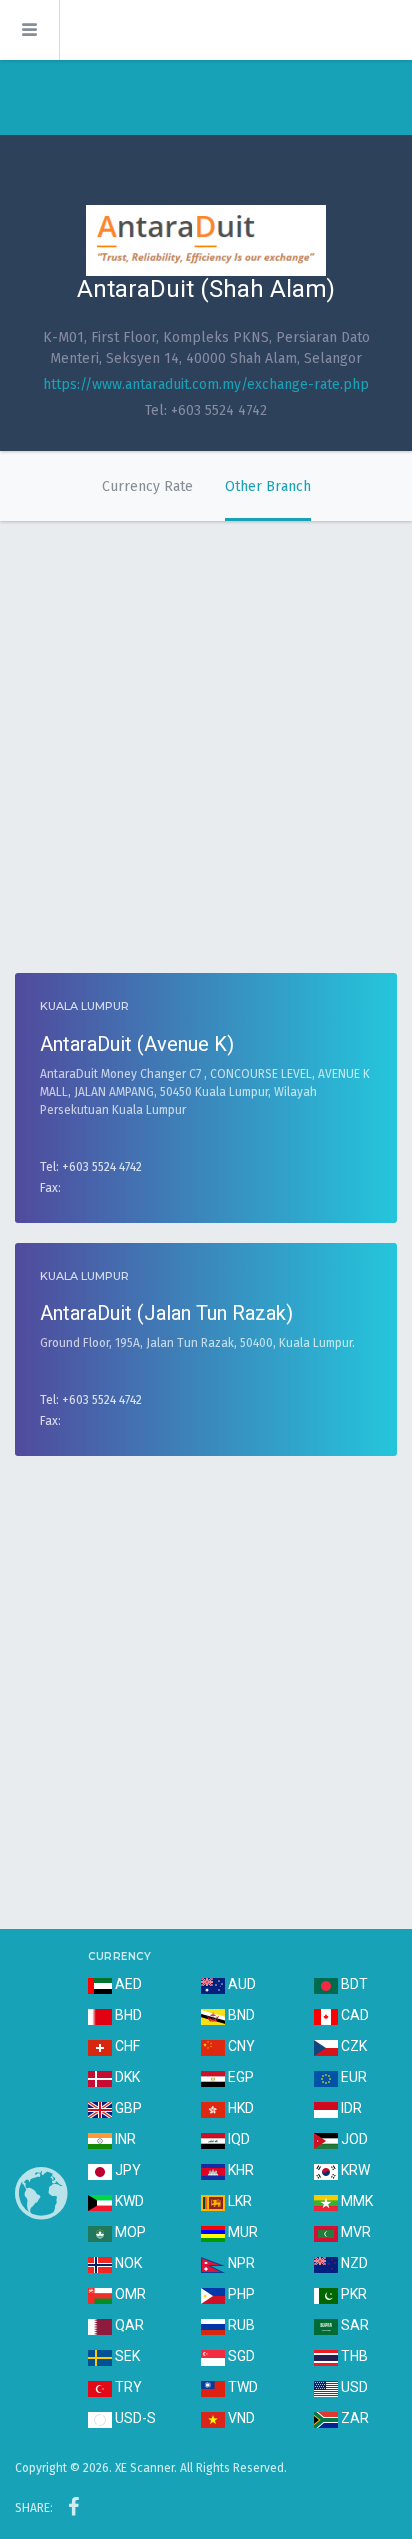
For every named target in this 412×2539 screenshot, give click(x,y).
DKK (126, 2077)
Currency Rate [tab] (147, 486)
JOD (353, 2139)
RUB (240, 2325)
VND (240, 2418)
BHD (127, 2015)
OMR (129, 2294)
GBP (127, 2108)
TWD (241, 2387)
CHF (126, 2046)
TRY (127, 2387)
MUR (241, 2232)
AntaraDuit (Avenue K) (137, 1044)
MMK (355, 2201)
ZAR (353, 2418)
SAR (353, 2325)
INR (124, 2139)
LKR (238, 2201)
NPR (240, 2263)
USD (353, 2387)
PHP (240, 2294)
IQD (237, 2139)
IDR (350, 2108)
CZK (352, 2046)
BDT (353, 1984)
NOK (127, 2263)
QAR (128, 2325)
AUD (240, 1984)
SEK (126, 2356)
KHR (239, 2170)
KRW (354, 2170)
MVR (354, 2232)
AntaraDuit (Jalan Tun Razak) (166, 1313)
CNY (240, 2046)
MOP (129, 2232)
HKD (239, 2108)
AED (127, 1984)
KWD (128, 2201)
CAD (353, 2015)
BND (240, 2015)
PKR (352, 2294)
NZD (353, 2263)
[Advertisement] (206, 737)
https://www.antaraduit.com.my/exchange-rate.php (206, 384)
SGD (240, 2356)
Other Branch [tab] (268, 486)
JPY (126, 2170)
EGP (239, 2077)
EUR (352, 2077)
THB (353, 2356)
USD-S (134, 2418)
